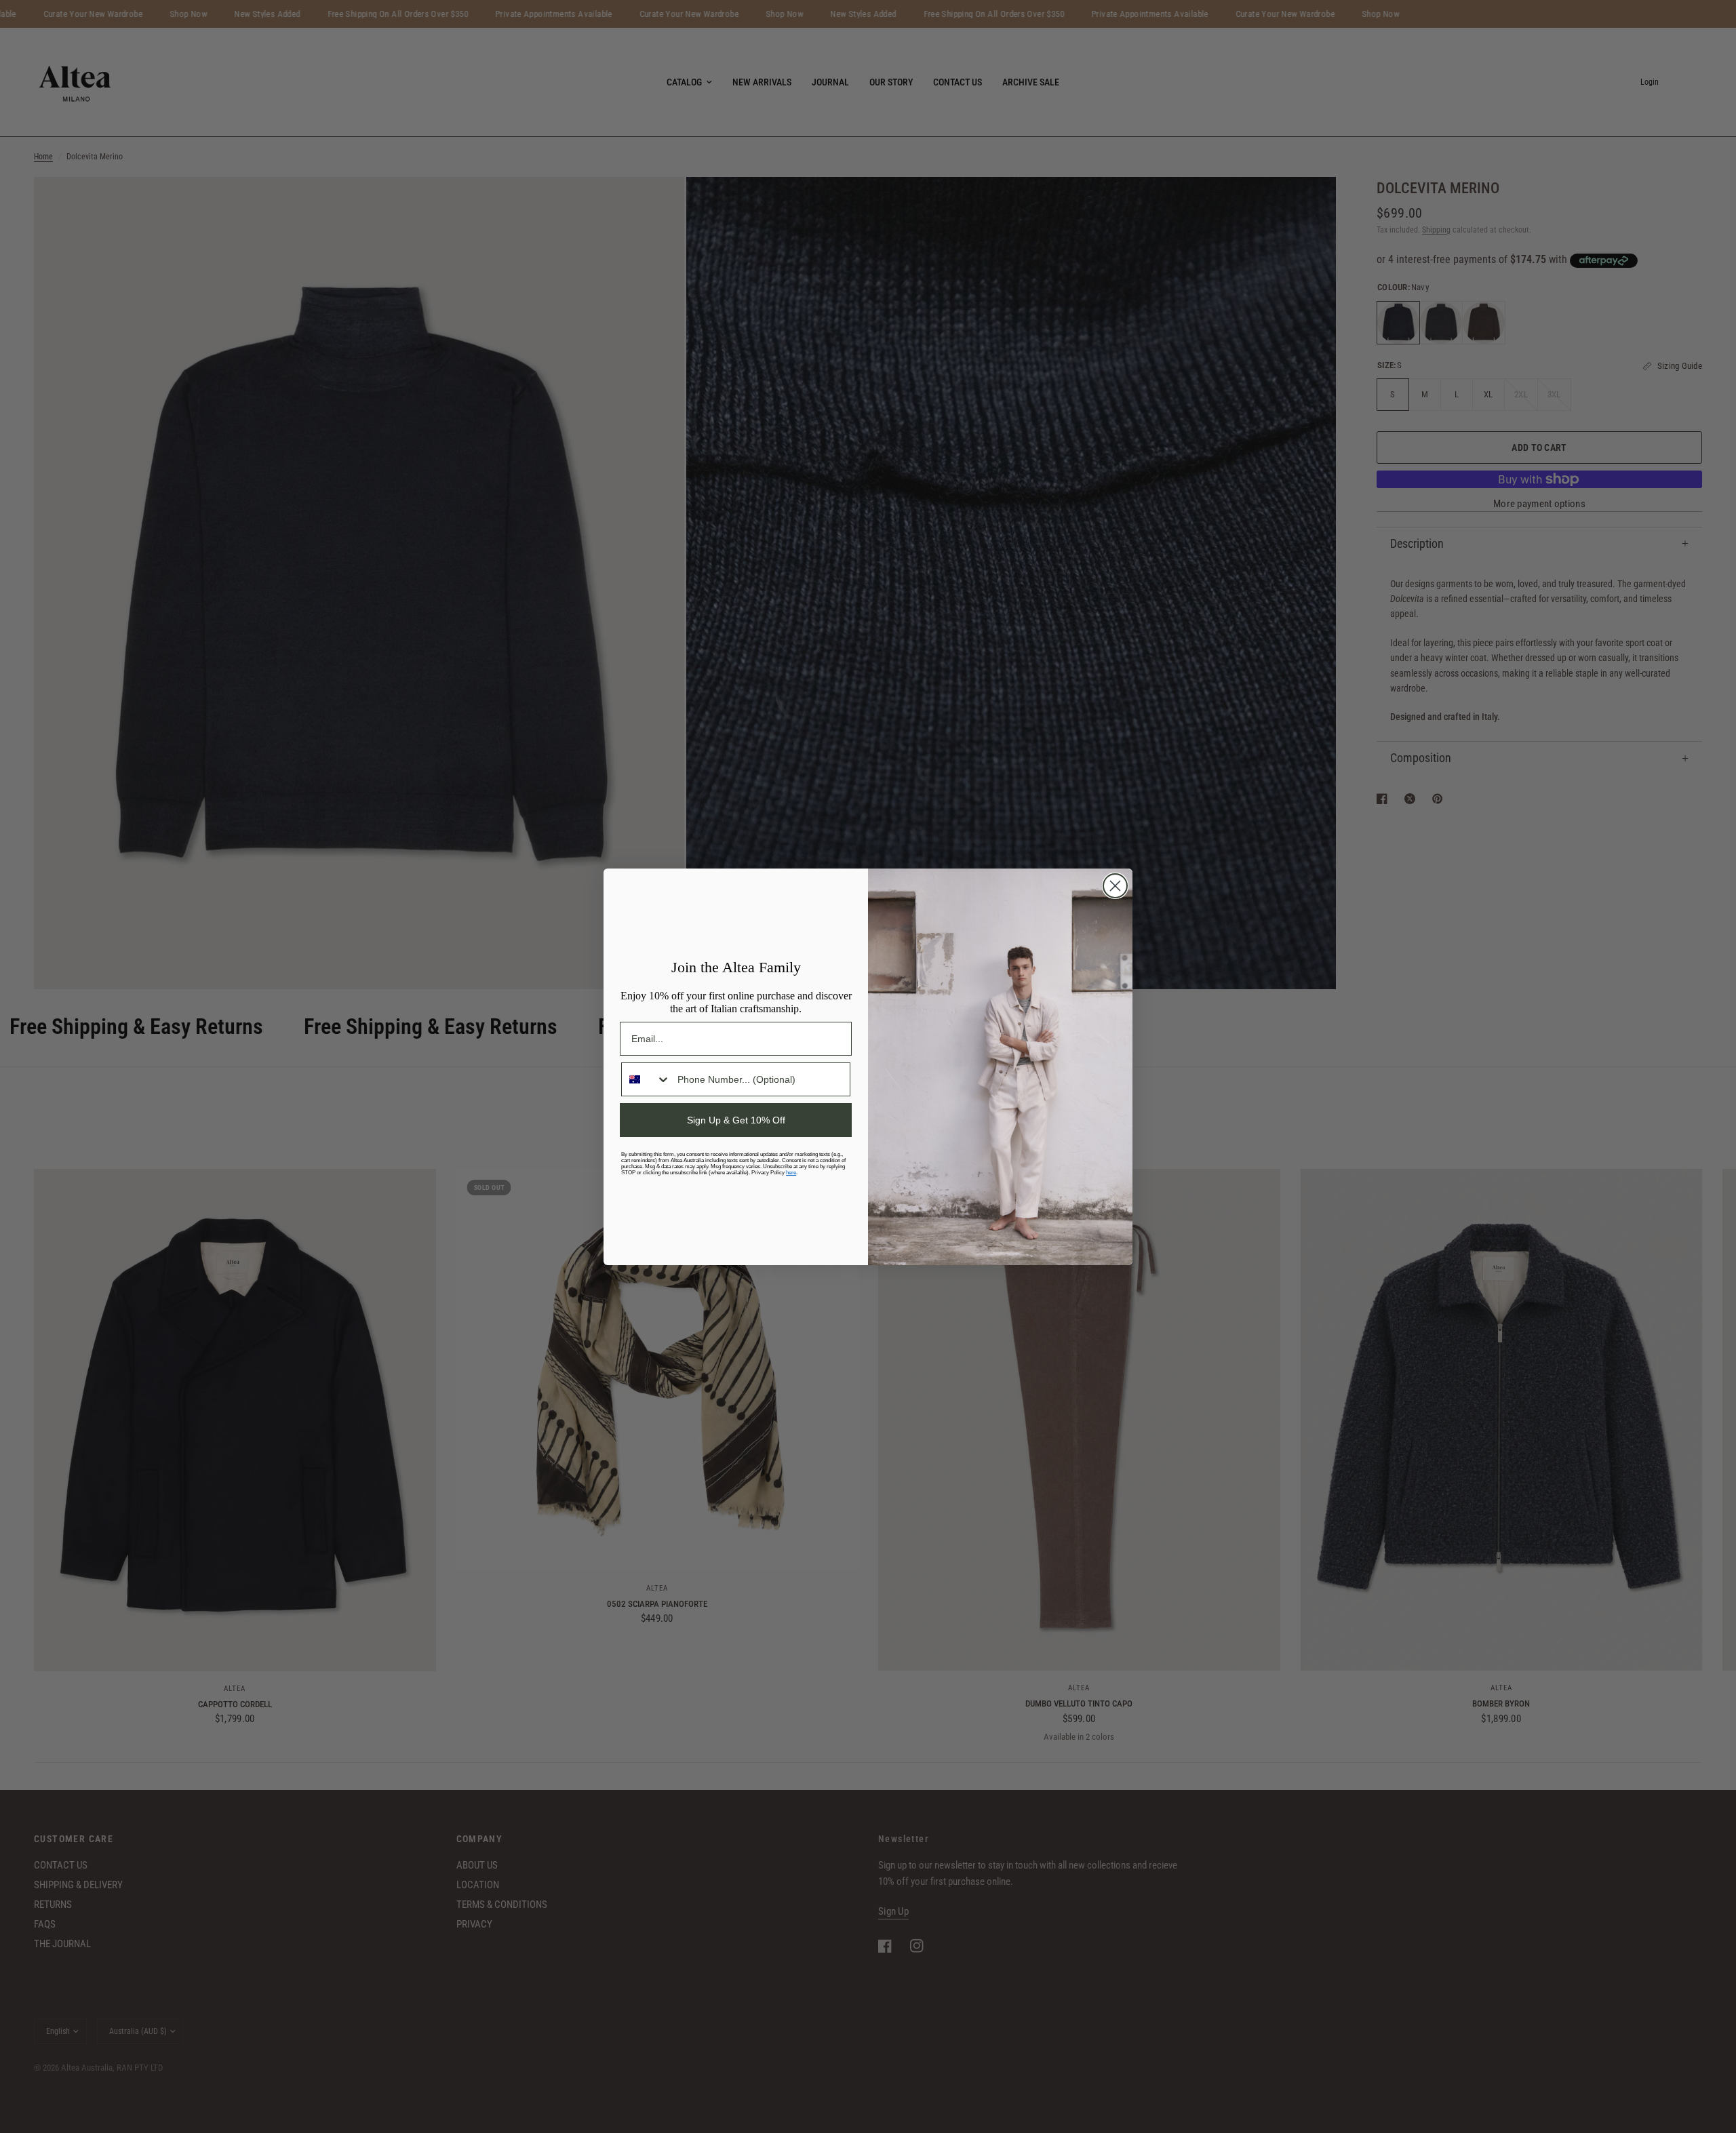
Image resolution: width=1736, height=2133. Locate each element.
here (791, 1173)
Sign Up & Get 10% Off (736, 1120)
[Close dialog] (1115, 886)
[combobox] (646, 1079)
